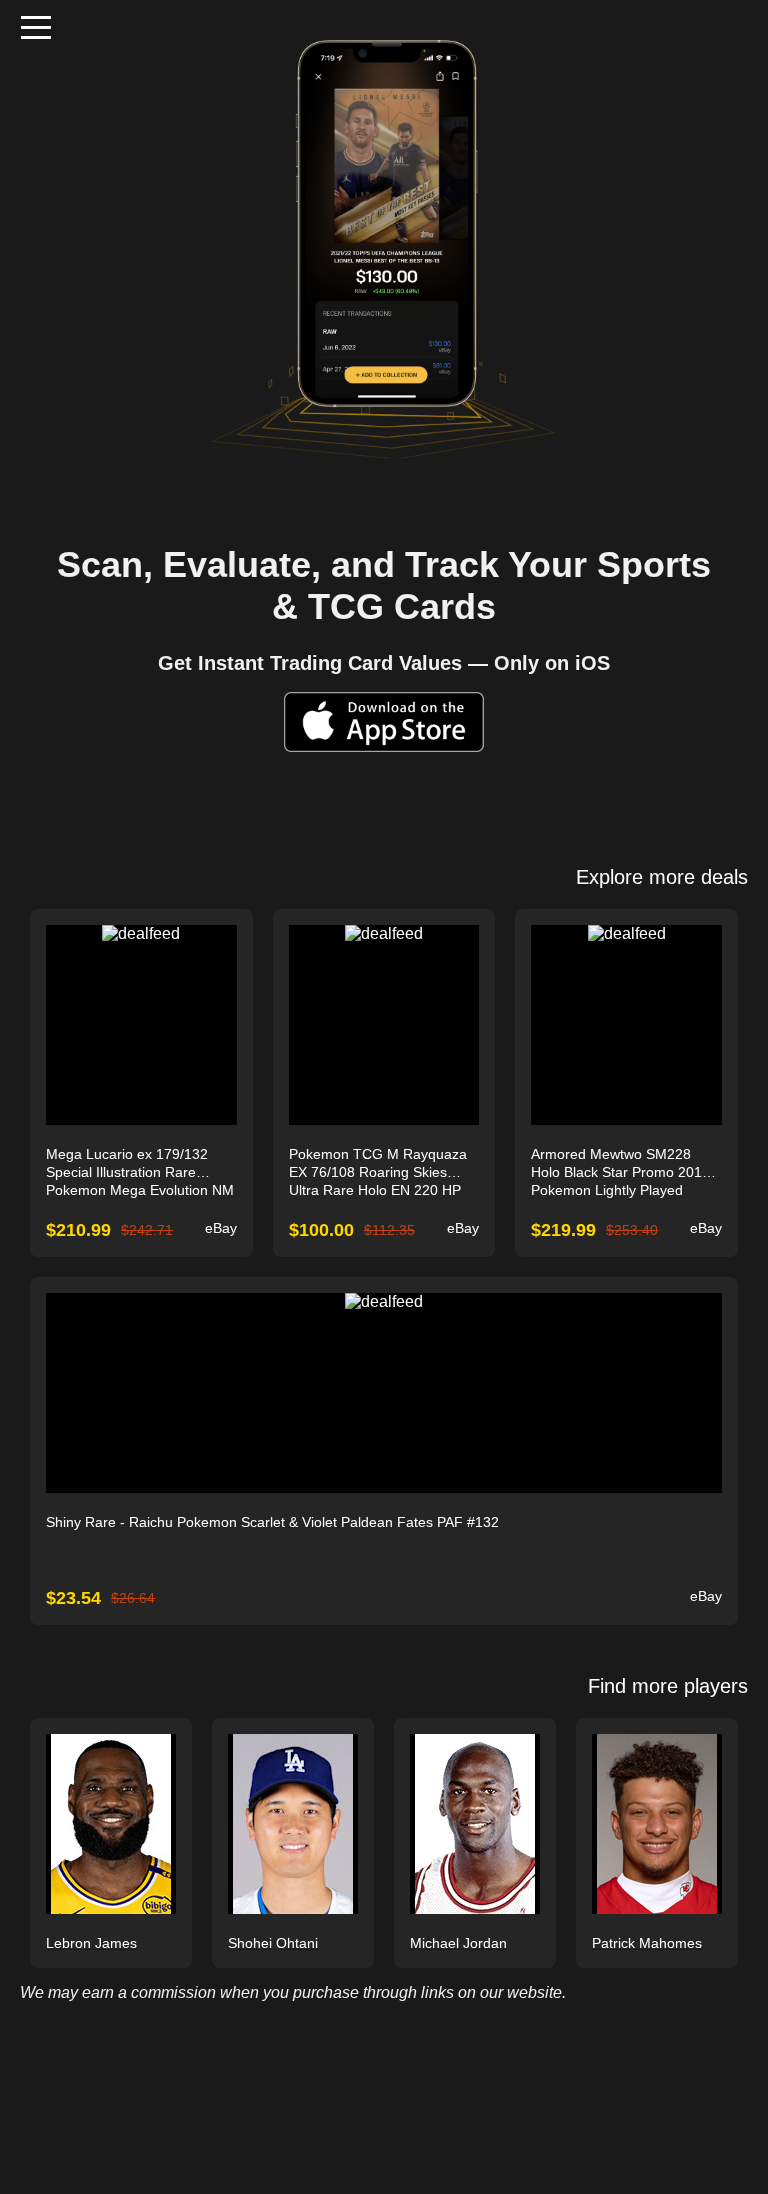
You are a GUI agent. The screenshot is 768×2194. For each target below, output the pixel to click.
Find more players (668, 1686)
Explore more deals (662, 877)
